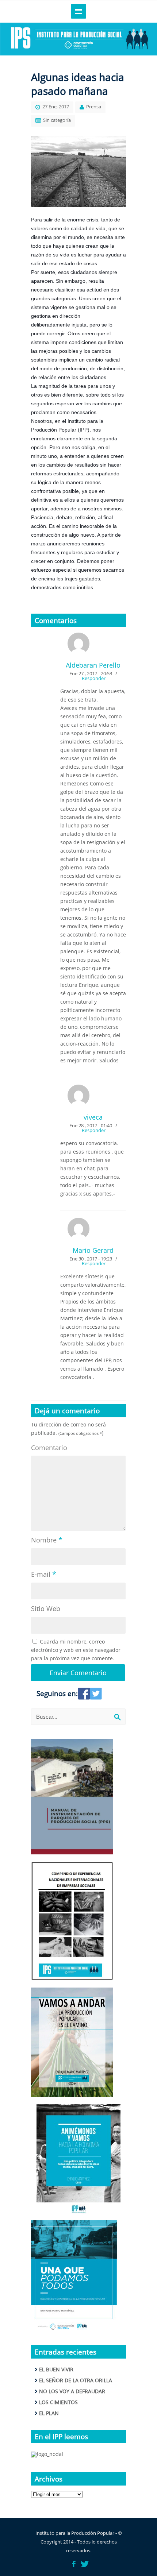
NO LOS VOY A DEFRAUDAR (72, 2391)
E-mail (44, 1574)
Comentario (49, 1448)
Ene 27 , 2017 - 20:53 (91, 673)
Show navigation (78, 11)
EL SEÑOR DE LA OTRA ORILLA (76, 2380)
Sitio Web (46, 1608)
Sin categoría (57, 120)
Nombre (47, 1540)
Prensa (94, 107)
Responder (94, 678)
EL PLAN (49, 2413)
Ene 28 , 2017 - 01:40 (91, 1125)
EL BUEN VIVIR (56, 2369)
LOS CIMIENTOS (58, 2402)
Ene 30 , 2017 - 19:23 (91, 1259)
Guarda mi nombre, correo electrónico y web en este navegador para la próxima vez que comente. (76, 1650)
